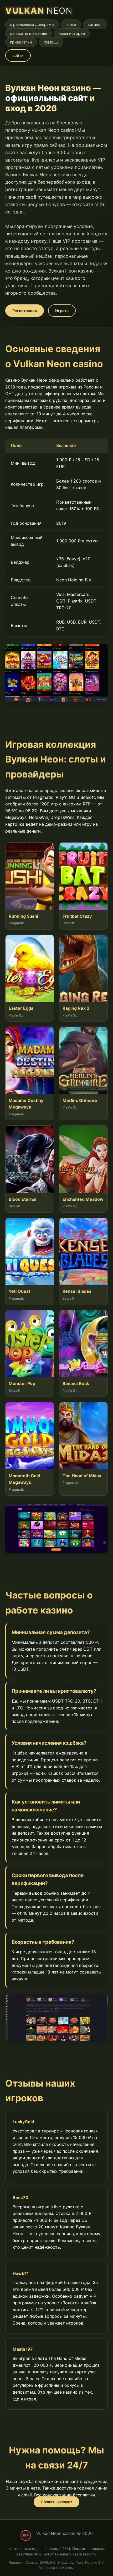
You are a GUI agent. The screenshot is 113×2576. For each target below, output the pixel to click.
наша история (72, 33)
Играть (62, 311)
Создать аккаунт (56, 2502)
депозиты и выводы (29, 33)
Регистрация (25, 311)
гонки (71, 24)
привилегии (21, 42)
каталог (95, 24)
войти (18, 55)
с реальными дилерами (32, 24)
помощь (51, 42)
